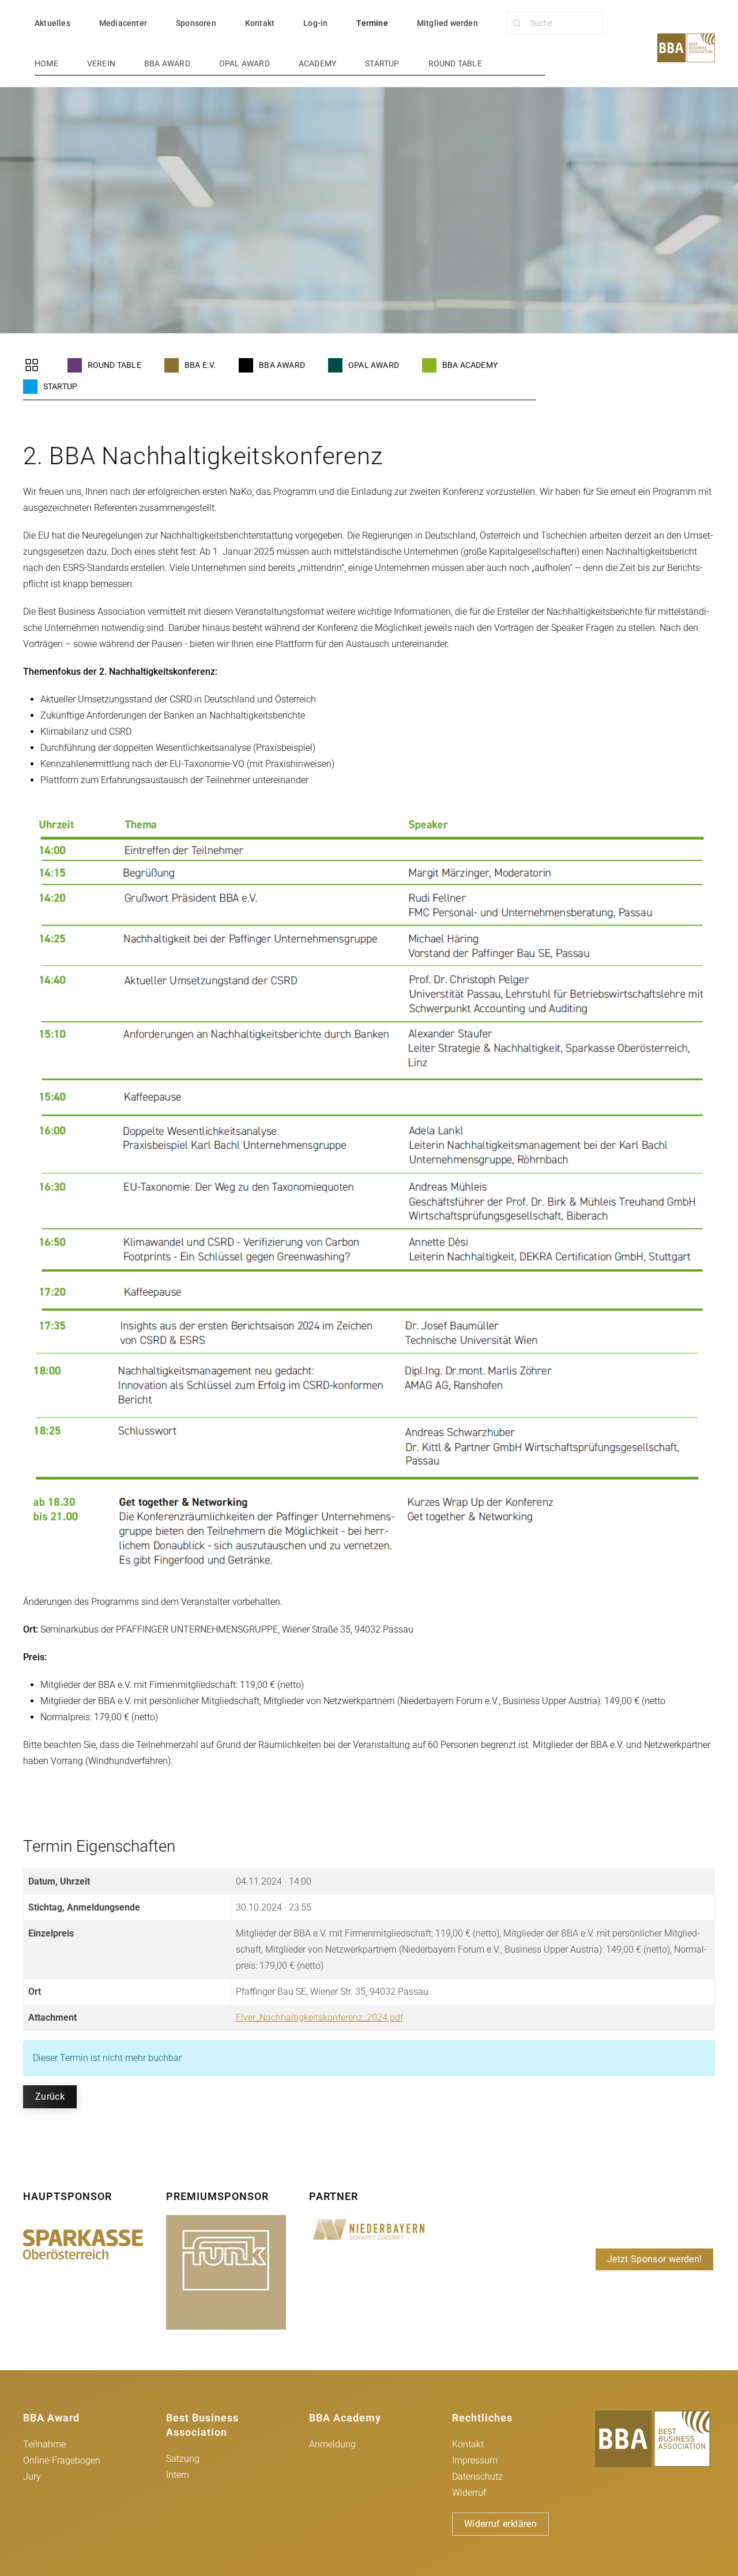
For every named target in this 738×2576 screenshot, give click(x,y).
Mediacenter (123, 23)
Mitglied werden (447, 23)
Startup (382, 63)
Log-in (315, 23)
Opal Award (244, 63)
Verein (101, 63)
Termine (372, 23)
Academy (317, 63)
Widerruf (469, 2493)
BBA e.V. (198, 365)
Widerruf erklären (500, 2524)
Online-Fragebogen (62, 2460)
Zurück (50, 2096)
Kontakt (260, 23)
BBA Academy (468, 365)
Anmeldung (332, 2444)
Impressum (475, 2460)
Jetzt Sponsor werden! (654, 2259)
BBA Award (167, 63)
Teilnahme (44, 2444)
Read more (83, 2244)
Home (46, 63)
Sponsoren (196, 23)
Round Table (455, 63)
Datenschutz (477, 2477)
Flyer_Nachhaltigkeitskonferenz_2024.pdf (319, 2017)
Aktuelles (52, 23)
